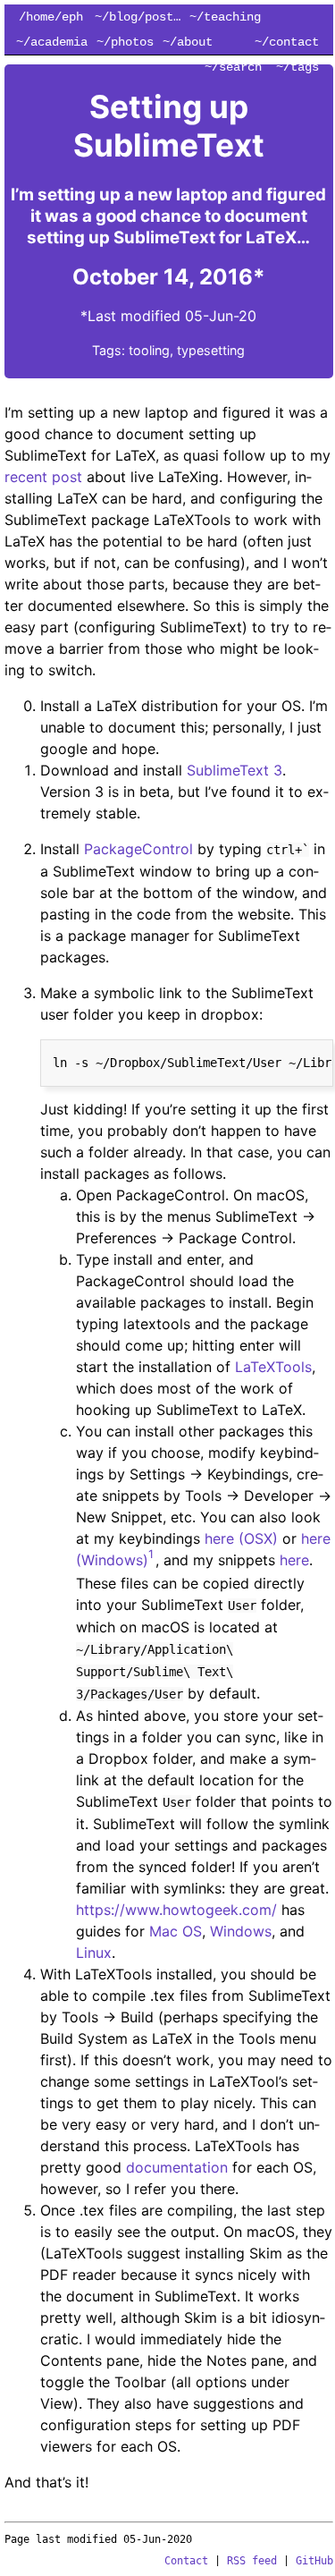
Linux (94, 1953)
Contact (186, 2561)
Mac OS (176, 1931)
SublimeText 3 (234, 770)
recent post (43, 477)
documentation (177, 2167)
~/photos (125, 42)
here (294, 1560)
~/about (188, 42)
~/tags (297, 67)
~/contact (287, 42)
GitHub (314, 2561)
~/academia (52, 42)
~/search (233, 67)
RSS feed (252, 2561)
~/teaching (225, 17)
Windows (241, 1931)
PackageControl (138, 849)
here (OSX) (241, 1538)
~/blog (116, 17)
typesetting (211, 350)
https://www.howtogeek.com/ (176, 1910)
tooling (149, 350)
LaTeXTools (273, 1367)
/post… (159, 17)
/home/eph (51, 17)
